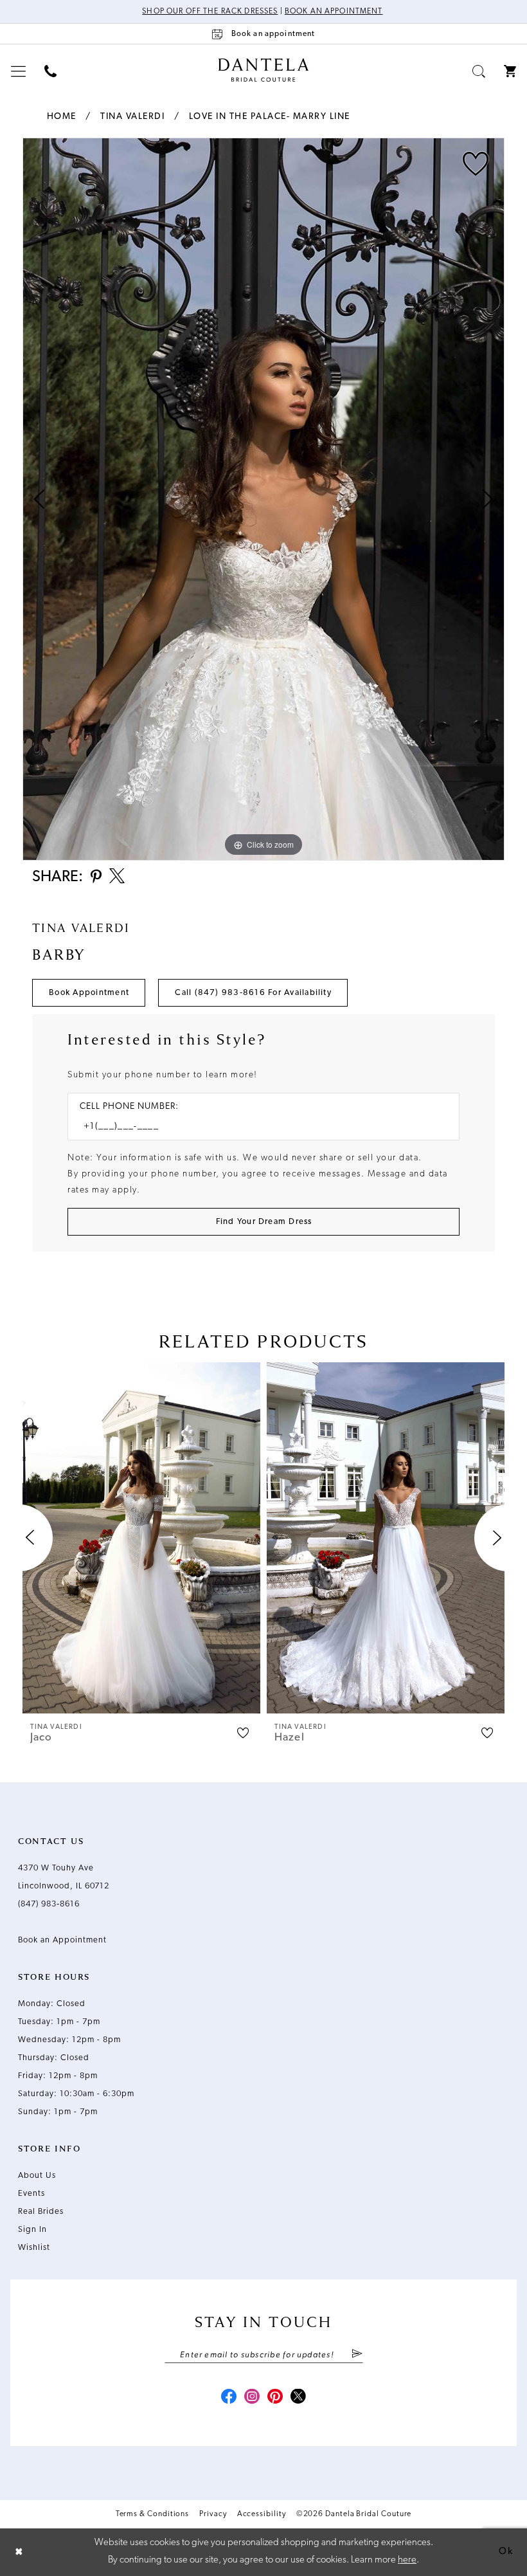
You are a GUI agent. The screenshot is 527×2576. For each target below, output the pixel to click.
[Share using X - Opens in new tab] (117, 877)
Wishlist (34, 2248)
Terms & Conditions (153, 2514)
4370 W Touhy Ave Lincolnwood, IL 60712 (64, 1877)
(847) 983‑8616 (49, 1904)
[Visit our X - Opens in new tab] (298, 2398)
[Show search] (479, 71)
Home (62, 117)
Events (31, 2194)
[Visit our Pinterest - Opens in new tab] (275, 2398)
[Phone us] (51, 71)
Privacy (213, 2514)
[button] (19, 71)
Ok (506, 2552)
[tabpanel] (263, 499)
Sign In (32, 2230)
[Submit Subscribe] (356, 2355)
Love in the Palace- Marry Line (270, 117)
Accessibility (262, 2514)
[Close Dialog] (19, 2553)
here (407, 2560)
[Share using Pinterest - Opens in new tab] (96, 878)
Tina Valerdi (132, 117)
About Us (37, 2176)
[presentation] (141, 1538)
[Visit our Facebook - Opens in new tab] (229, 2398)
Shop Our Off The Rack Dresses (210, 12)
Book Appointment (89, 993)
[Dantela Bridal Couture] (264, 70)
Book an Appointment (334, 12)
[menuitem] (19, 71)
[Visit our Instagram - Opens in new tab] (252, 2398)
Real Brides (41, 2212)
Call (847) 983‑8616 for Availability (253, 993)
